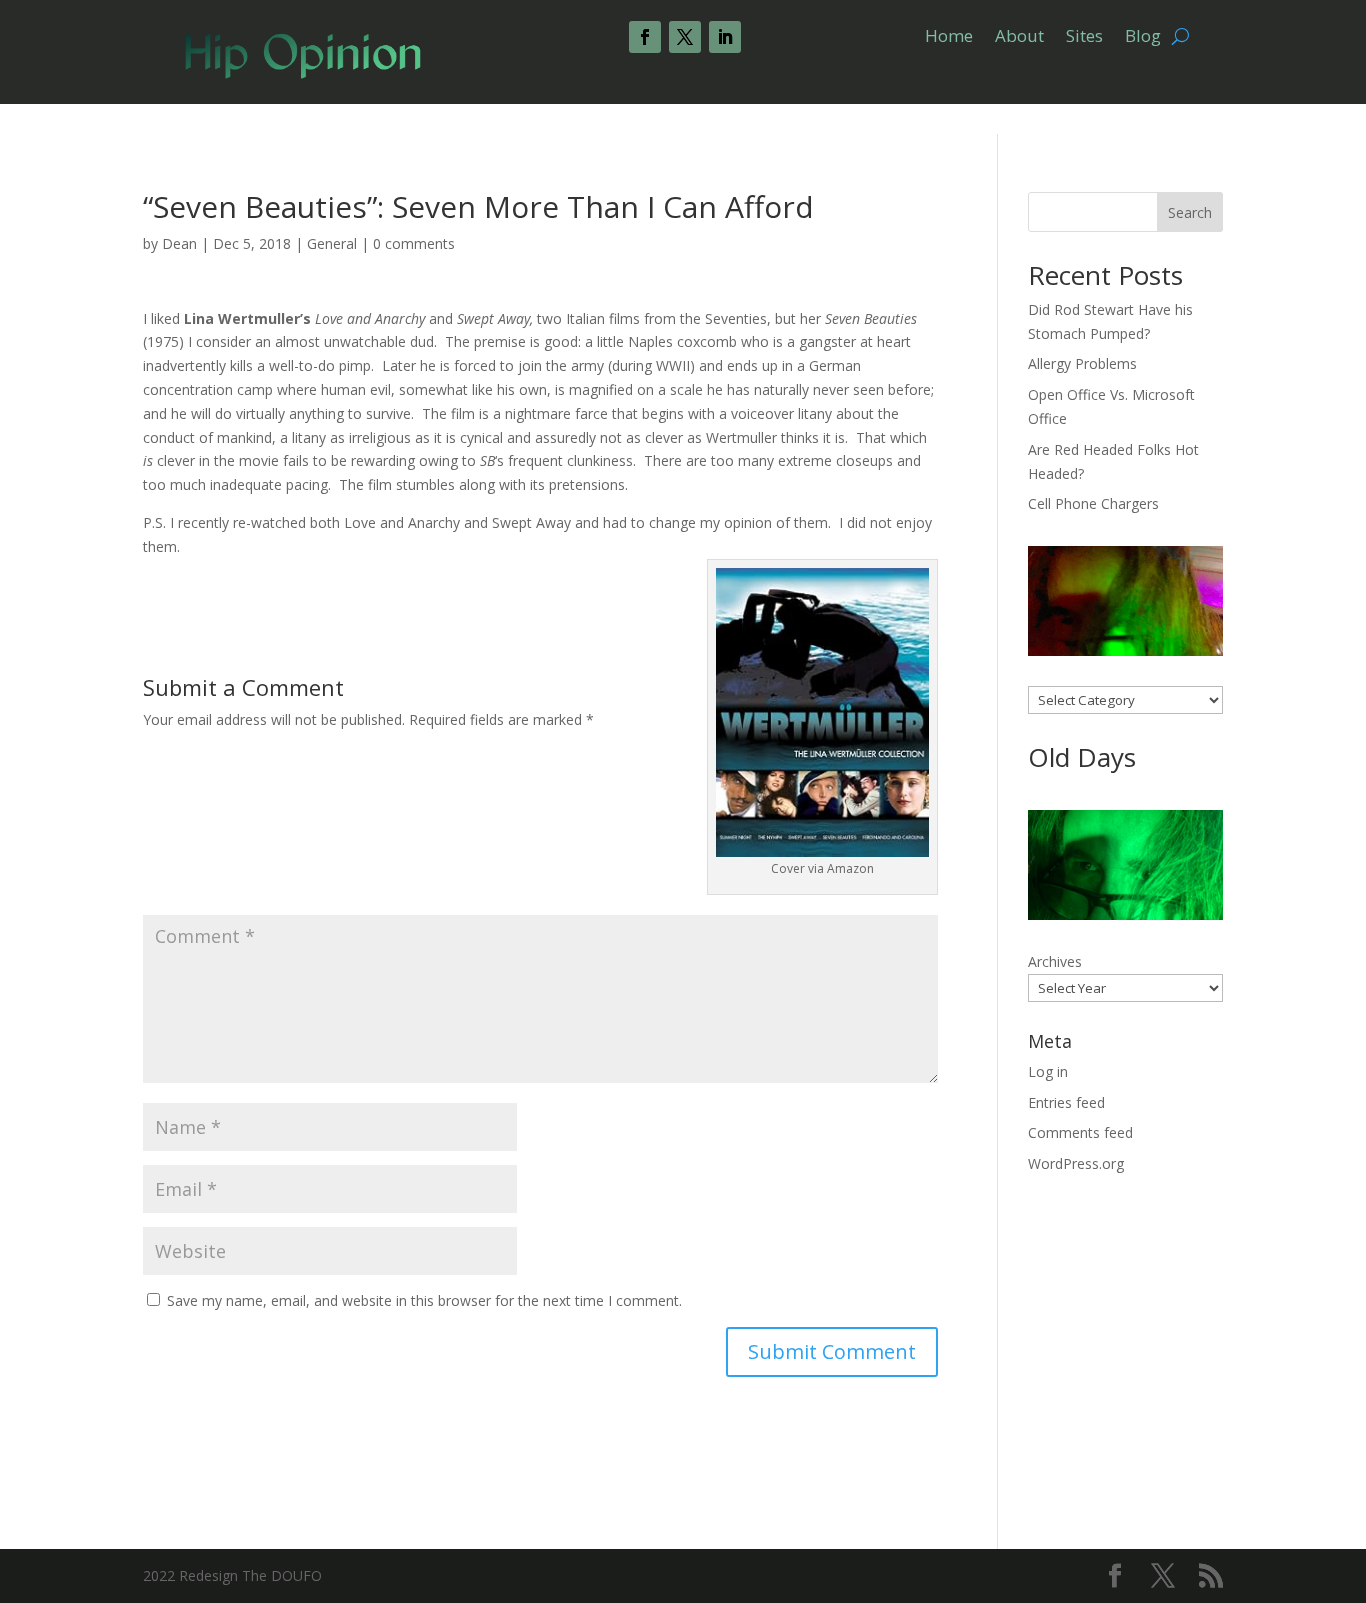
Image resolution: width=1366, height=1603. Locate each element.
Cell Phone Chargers (1093, 503)
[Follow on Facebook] (645, 37)
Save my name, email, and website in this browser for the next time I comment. (424, 1300)
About (1019, 38)
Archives (1055, 961)
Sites (1084, 38)
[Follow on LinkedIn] (725, 37)
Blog (1143, 38)
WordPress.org (1076, 1163)
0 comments (414, 243)
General (332, 243)
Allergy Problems (1082, 363)
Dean (179, 243)
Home (949, 38)
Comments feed (1080, 1132)
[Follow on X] (685, 37)
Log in (1048, 1071)
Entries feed (1066, 1102)
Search (1190, 212)
